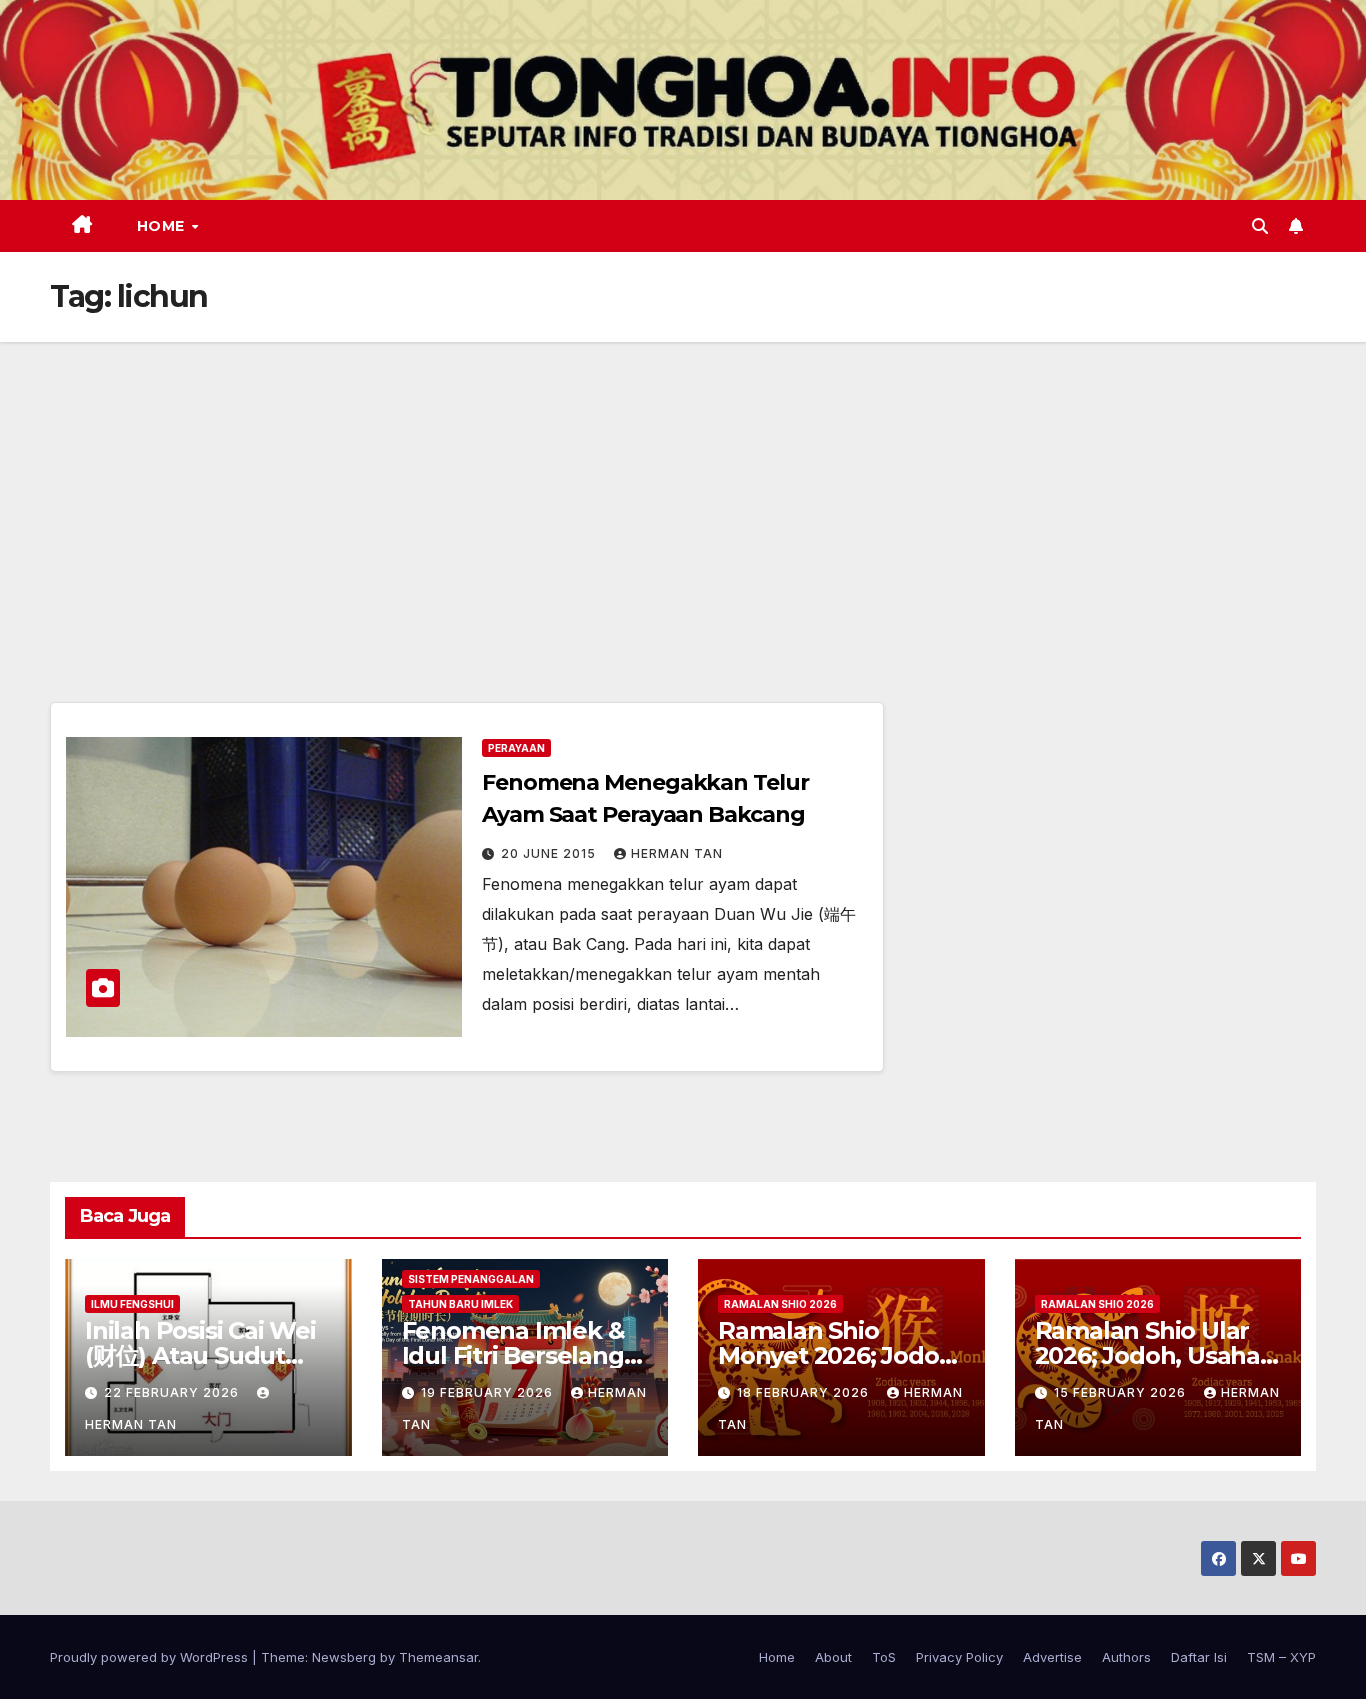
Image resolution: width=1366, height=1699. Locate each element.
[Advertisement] (683, 492)
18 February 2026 (805, 1392)
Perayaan (516, 748)
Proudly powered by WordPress (151, 1657)
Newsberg (344, 1657)
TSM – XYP (1281, 1657)
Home (163, 226)
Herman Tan (677, 853)
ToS (884, 1657)
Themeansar (438, 1657)
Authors (1126, 1657)
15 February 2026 (1122, 1392)
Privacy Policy (959, 1657)
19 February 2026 (489, 1392)
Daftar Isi (1199, 1657)
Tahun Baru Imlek (460, 1304)
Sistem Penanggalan (471, 1279)
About (833, 1657)
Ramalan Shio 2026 (780, 1304)
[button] (1260, 226)
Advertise (1052, 1657)
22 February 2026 (173, 1392)
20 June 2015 (550, 853)
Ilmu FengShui (132, 1304)
